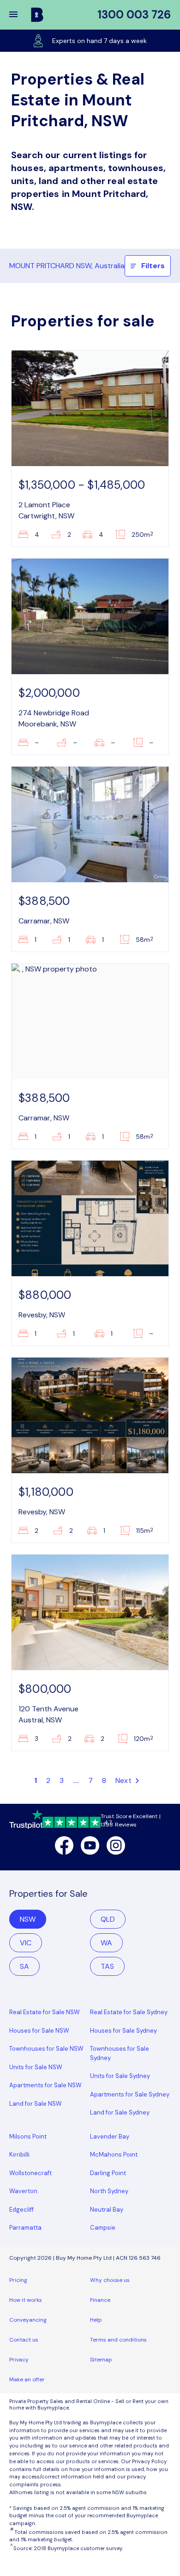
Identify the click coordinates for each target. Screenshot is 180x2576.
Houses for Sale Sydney (123, 2031)
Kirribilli (19, 2155)
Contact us (24, 2340)
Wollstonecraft (30, 2173)
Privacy (19, 2360)
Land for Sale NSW (36, 2104)
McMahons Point (114, 2155)
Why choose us (110, 2280)
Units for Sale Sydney (120, 2076)
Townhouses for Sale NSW (46, 2049)
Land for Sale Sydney (120, 2112)
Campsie (103, 2228)
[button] (19, 15)
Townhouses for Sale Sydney (120, 2053)
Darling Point (108, 2173)
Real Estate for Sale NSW (45, 2012)
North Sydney (109, 2191)
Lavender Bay (110, 2136)
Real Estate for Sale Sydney (129, 2012)
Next (124, 1780)
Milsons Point (28, 2136)
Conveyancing (28, 2320)
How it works (26, 2300)
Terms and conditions (118, 2340)
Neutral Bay (107, 2210)
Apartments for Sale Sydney (130, 2094)
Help (96, 2320)
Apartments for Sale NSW (45, 2085)
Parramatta (25, 2228)
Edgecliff (21, 2210)
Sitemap (101, 2360)
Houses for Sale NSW (39, 2031)
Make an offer (27, 2379)
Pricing (18, 2280)
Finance (100, 2300)
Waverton (23, 2191)
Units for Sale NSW (36, 2067)
